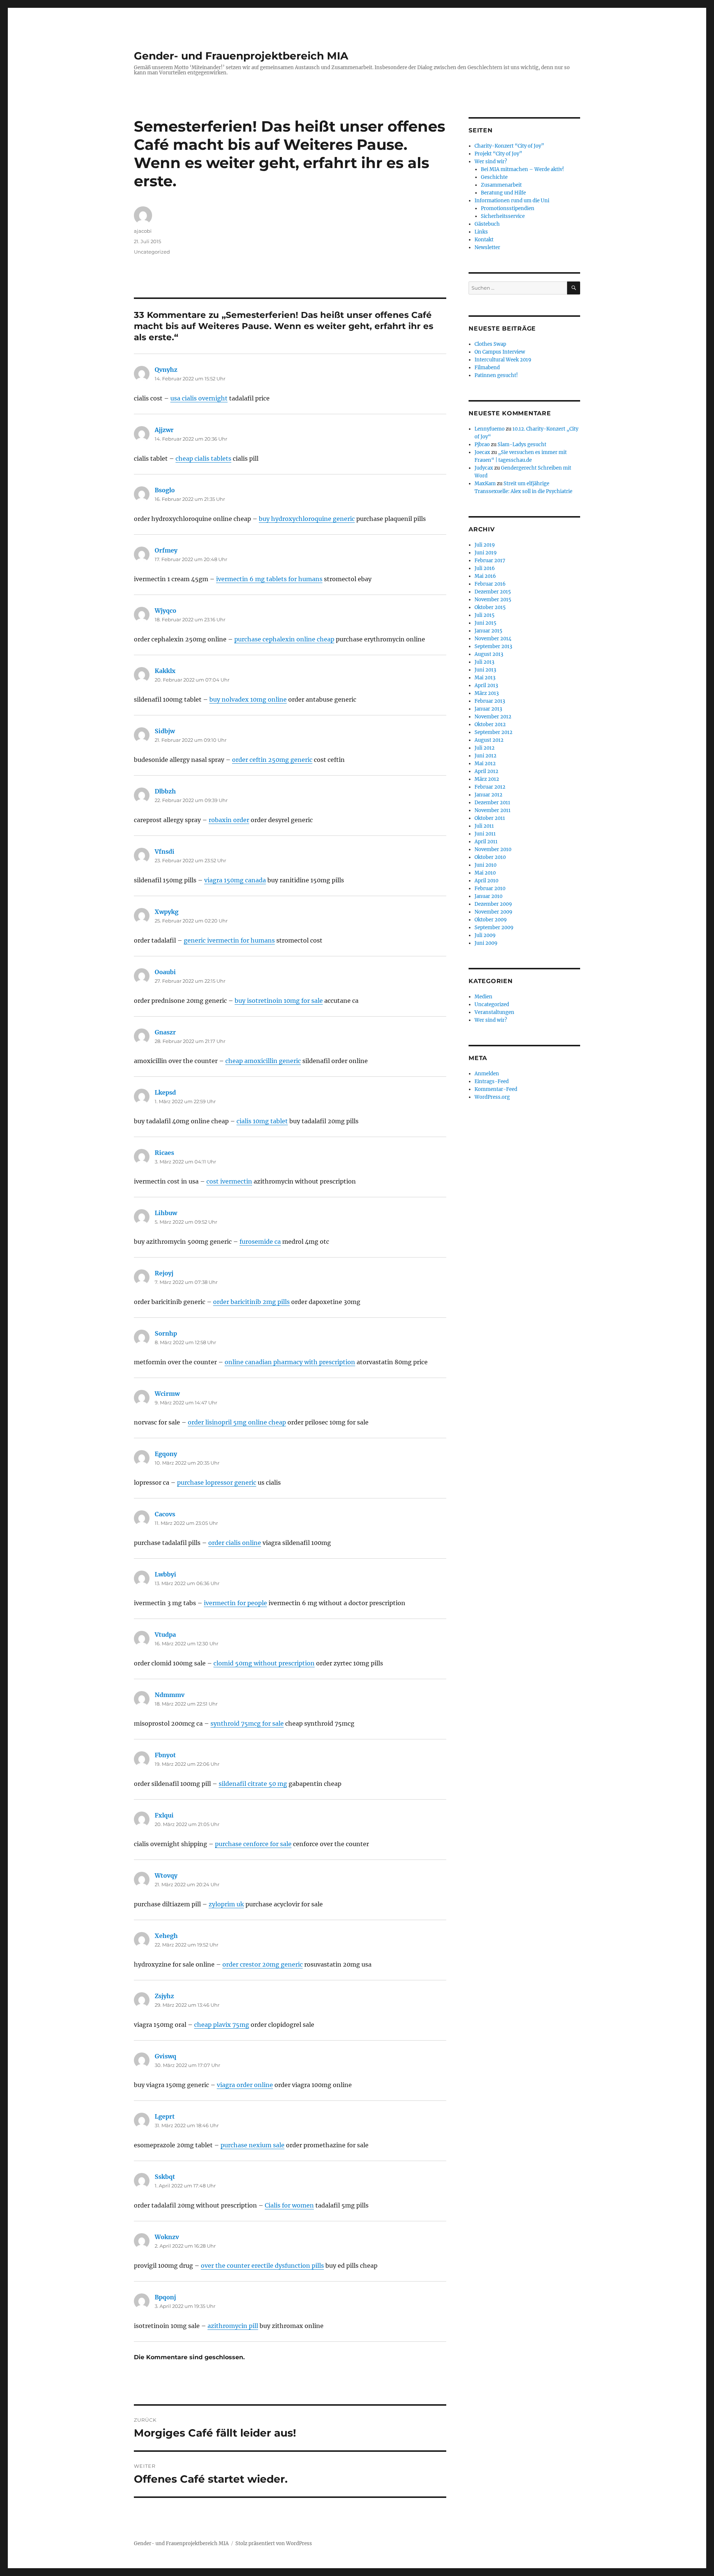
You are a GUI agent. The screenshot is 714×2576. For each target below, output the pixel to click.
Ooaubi (165, 972)
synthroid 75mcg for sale (247, 1723)
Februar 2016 (490, 584)
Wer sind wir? (491, 162)
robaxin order (229, 820)
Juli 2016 (485, 568)
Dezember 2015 (493, 592)
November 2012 (493, 717)
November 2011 (493, 810)
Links (481, 232)
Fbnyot (165, 1755)
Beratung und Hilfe (503, 193)
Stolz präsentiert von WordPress (274, 2543)
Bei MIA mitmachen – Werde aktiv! (522, 169)
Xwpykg (167, 912)
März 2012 (487, 779)
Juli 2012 (485, 748)
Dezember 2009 (493, 904)
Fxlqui (164, 1815)
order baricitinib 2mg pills (251, 1302)
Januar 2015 (488, 631)
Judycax (484, 468)
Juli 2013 (484, 662)
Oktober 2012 (490, 724)
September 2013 (493, 646)
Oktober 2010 (490, 857)
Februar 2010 (490, 888)
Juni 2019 (486, 553)
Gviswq (165, 2056)
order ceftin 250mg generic (272, 760)
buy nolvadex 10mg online (248, 699)
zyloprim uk (226, 1904)
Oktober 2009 (491, 920)
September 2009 (494, 928)
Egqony (166, 1454)
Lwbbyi (165, 1574)
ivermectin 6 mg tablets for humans (269, 579)
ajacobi (143, 231)
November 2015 (493, 600)
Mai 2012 (485, 764)
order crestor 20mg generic (263, 1964)
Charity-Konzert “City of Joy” (509, 146)
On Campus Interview (500, 352)
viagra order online (245, 2085)
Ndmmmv (170, 1695)
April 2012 (486, 771)
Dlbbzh (165, 791)
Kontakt (484, 240)
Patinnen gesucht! (496, 375)
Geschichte (494, 177)
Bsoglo (165, 490)
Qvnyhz (166, 370)
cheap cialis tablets (203, 458)
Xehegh (166, 1936)
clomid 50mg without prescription (264, 1663)
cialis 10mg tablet (262, 1121)
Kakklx (165, 671)
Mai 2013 (485, 678)
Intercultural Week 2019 (503, 360)
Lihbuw (166, 1213)
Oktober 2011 (490, 818)
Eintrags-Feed (492, 1081)
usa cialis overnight (199, 398)
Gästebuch (487, 224)
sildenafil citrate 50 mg (253, 1784)
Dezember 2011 (492, 803)
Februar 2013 (490, 701)
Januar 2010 (488, 896)
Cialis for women (289, 2205)
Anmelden (487, 1074)
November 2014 (493, 639)
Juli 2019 (485, 545)
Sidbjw (165, 731)
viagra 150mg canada (235, 880)
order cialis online (235, 1543)
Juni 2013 (485, 670)
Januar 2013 (488, 709)
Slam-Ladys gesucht (522, 445)
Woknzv (167, 2237)
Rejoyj (164, 1273)
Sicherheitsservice (503, 216)
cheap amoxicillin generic (263, 1061)
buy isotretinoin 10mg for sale (279, 1001)
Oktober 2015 (490, 607)
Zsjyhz (164, 1996)
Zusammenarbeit (501, 185)
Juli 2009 (485, 935)
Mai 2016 (485, 576)
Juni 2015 (485, 623)
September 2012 (493, 732)
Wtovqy (166, 1875)
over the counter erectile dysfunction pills (262, 2266)
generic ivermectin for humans (229, 940)
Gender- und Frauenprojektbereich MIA (241, 56)
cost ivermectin (229, 1181)
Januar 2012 (488, 795)
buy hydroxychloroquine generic (307, 519)
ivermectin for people (235, 1603)
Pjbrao (482, 445)
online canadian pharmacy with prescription (290, 1362)
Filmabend (487, 368)
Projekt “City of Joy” (498, 154)
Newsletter (487, 247)
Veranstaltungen (494, 1012)
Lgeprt (165, 2116)
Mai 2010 (485, 873)
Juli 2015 (485, 615)
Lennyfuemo (490, 429)
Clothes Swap (490, 344)
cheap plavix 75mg (222, 2025)
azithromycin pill (233, 2326)
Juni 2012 (485, 756)
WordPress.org (492, 1097)
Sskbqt (165, 2177)
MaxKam (485, 484)
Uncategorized (152, 252)
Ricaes (164, 1153)
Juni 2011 (485, 834)
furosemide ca (260, 1242)
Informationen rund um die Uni (512, 201)
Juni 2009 (486, 943)
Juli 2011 (484, 826)
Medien (483, 997)
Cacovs (165, 1514)
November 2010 (493, 849)
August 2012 (489, 740)
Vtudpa (165, 1635)
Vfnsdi (165, 851)
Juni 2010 (485, 865)
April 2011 (486, 842)
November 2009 (493, 912)
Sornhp (166, 1333)
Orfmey (166, 550)
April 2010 (486, 881)
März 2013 (487, 693)
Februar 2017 (490, 561)
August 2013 (489, 654)
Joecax (482, 452)
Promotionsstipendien (508, 208)
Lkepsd (165, 1092)
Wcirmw (167, 1394)
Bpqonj (165, 2297)
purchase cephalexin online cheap (284, 639)
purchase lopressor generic (217, 1482)
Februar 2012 (490, 787)
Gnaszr (165, 1032)
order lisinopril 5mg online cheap (237, 1422)
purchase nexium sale (253, 2145)
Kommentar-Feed (496, 1089)
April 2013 (486, 685)
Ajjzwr (164, 430)
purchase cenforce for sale (253, 1844)
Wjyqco (165, 611)
